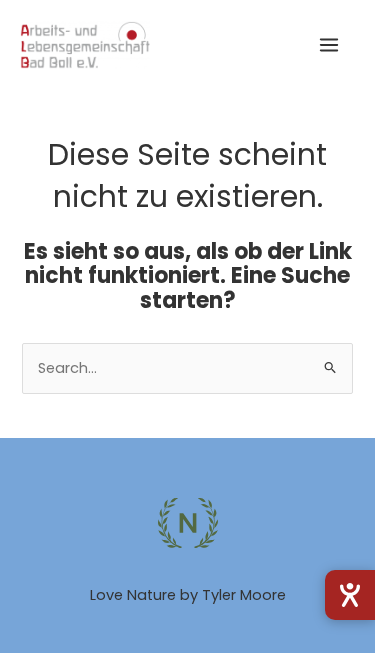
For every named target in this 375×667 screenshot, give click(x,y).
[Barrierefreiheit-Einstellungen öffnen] (350, 595)
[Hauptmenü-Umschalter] (329, 45)
